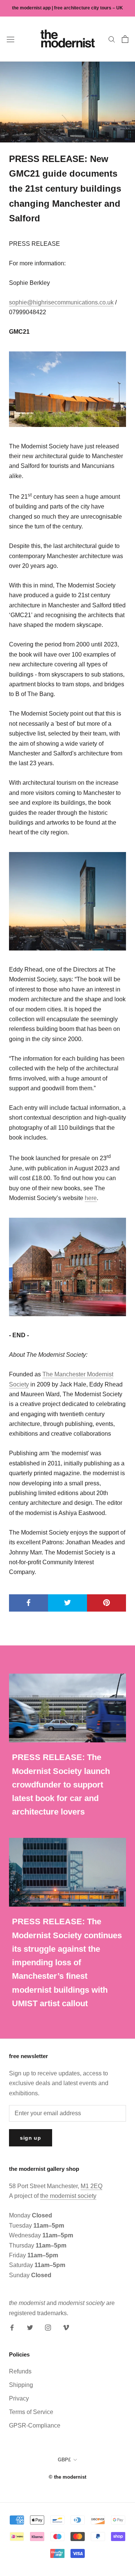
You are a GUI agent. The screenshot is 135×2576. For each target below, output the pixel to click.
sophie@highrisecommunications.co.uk (61, 302)
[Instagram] (48, 2327)
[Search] (112, 39)
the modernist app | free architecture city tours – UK (67, 8)
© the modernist (67, 2477)
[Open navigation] (10, 39)
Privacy (19, 2398)
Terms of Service (31, 2412)
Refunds (20, 2371)
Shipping (21, 2385)
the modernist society (68, 2196)
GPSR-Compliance (35, 2425)
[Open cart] (125, 39)
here (91, 1198)
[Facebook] (12, 2327)
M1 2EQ (91, 2186)
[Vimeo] (66, 2327)
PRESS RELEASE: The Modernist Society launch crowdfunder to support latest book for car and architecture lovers (61, 1784)
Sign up (31, 2138)
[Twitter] (30, 2327)
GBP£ (64, 2460)
